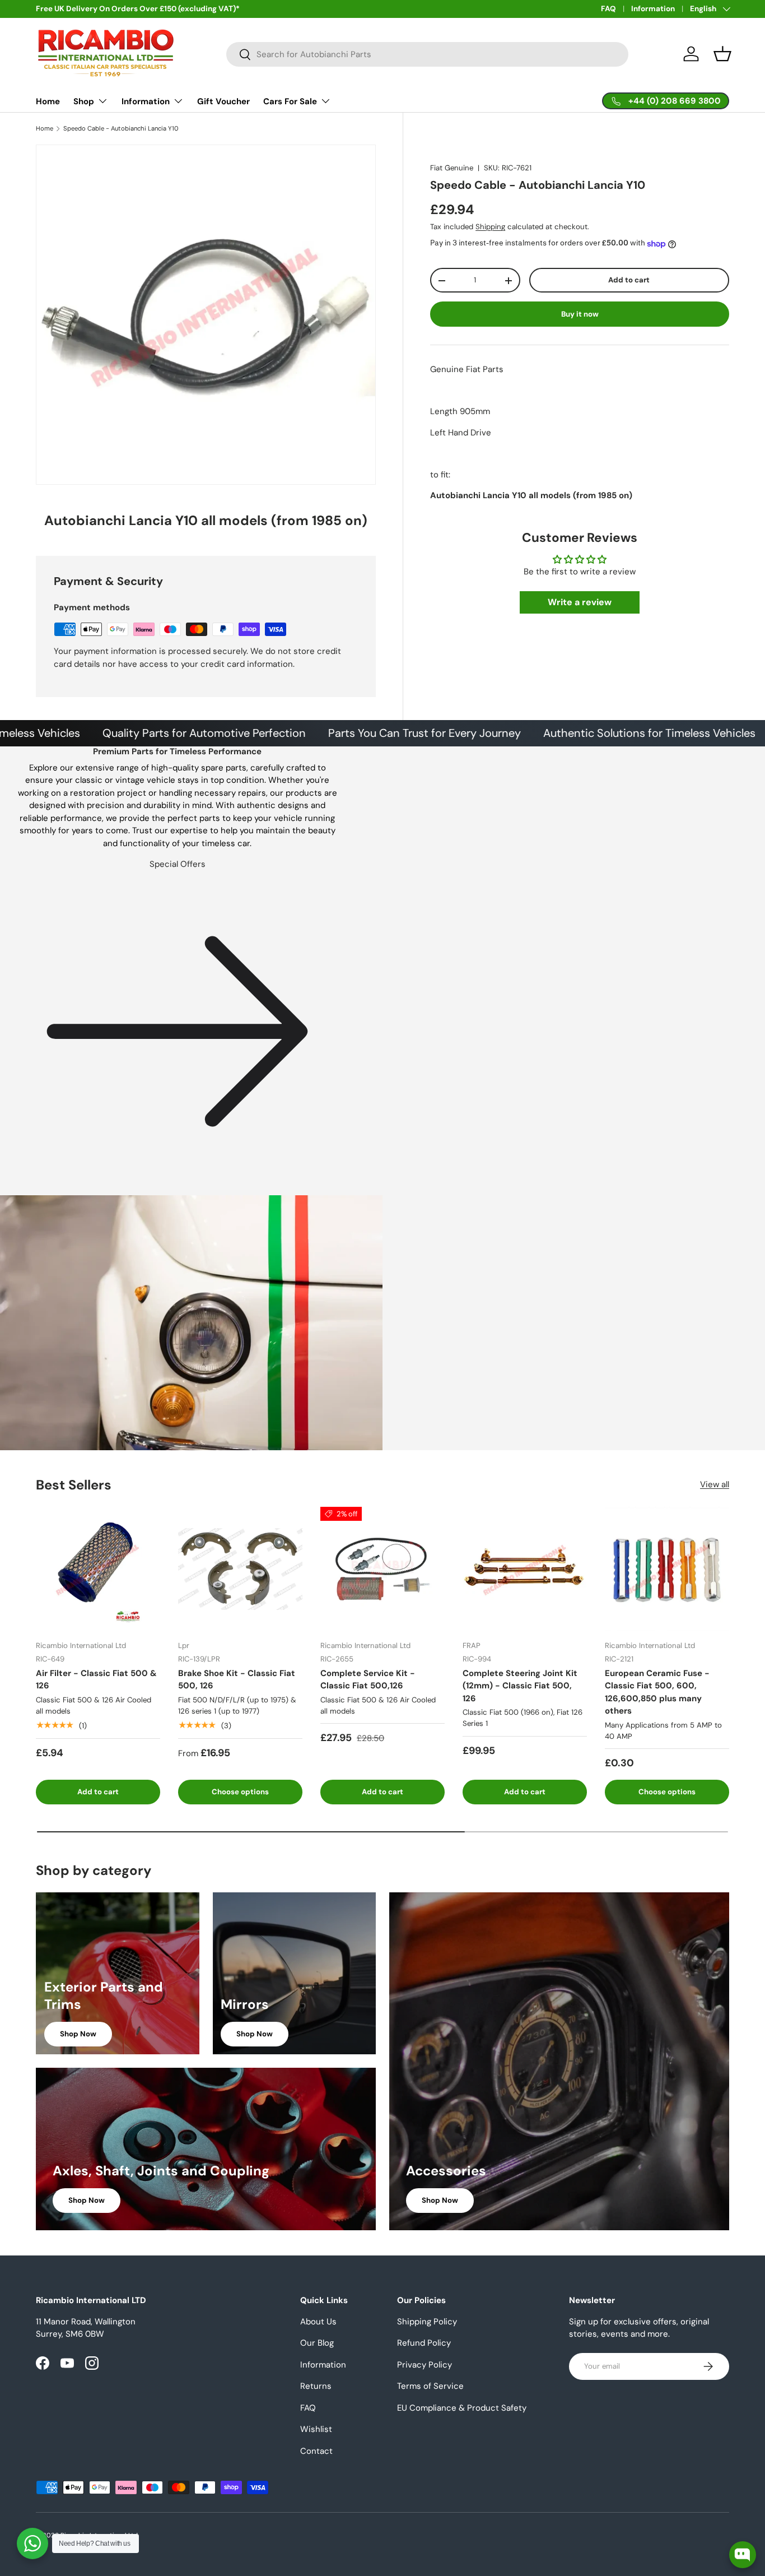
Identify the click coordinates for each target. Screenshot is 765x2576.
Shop (84, 101)
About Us (318, 2322)
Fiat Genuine (452, 168)
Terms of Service (430, 2386)
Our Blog (317, 2343)
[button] (722, 54)
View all (715, 1484)
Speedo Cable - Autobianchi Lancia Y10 (121, 129)
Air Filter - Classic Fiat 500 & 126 (96, 1680)
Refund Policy (424, 2343)
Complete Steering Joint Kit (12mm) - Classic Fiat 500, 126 (520, 1686)
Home (48, 101)
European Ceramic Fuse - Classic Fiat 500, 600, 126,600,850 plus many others (657, 1692)
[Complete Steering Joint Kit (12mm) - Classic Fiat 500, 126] (525, 1569)
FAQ (608, 9)
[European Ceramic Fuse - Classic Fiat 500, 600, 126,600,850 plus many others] (667, 1569)
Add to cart (629, 280)
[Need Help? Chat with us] (32, 2543)
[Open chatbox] (743, 2555)
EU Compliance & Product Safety (462, 2408)
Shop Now (78, 2034)
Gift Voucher (223, 101)
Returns (316, 2386)
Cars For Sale (290, 101)
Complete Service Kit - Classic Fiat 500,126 (368, 1680)
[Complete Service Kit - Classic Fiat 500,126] (382, 1569)
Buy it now (580, 314)
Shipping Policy (427, 2322)
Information (653, 9)
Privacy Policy (425, 2365)
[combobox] (428, 54)
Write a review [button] (580, 603)
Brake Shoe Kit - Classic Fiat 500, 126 (237, 1680)
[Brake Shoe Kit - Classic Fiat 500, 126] (240, 1569)
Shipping (490, 227)
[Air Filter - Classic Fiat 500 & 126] (98, 1569)
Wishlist (316, 2429)
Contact (316, 2451)
